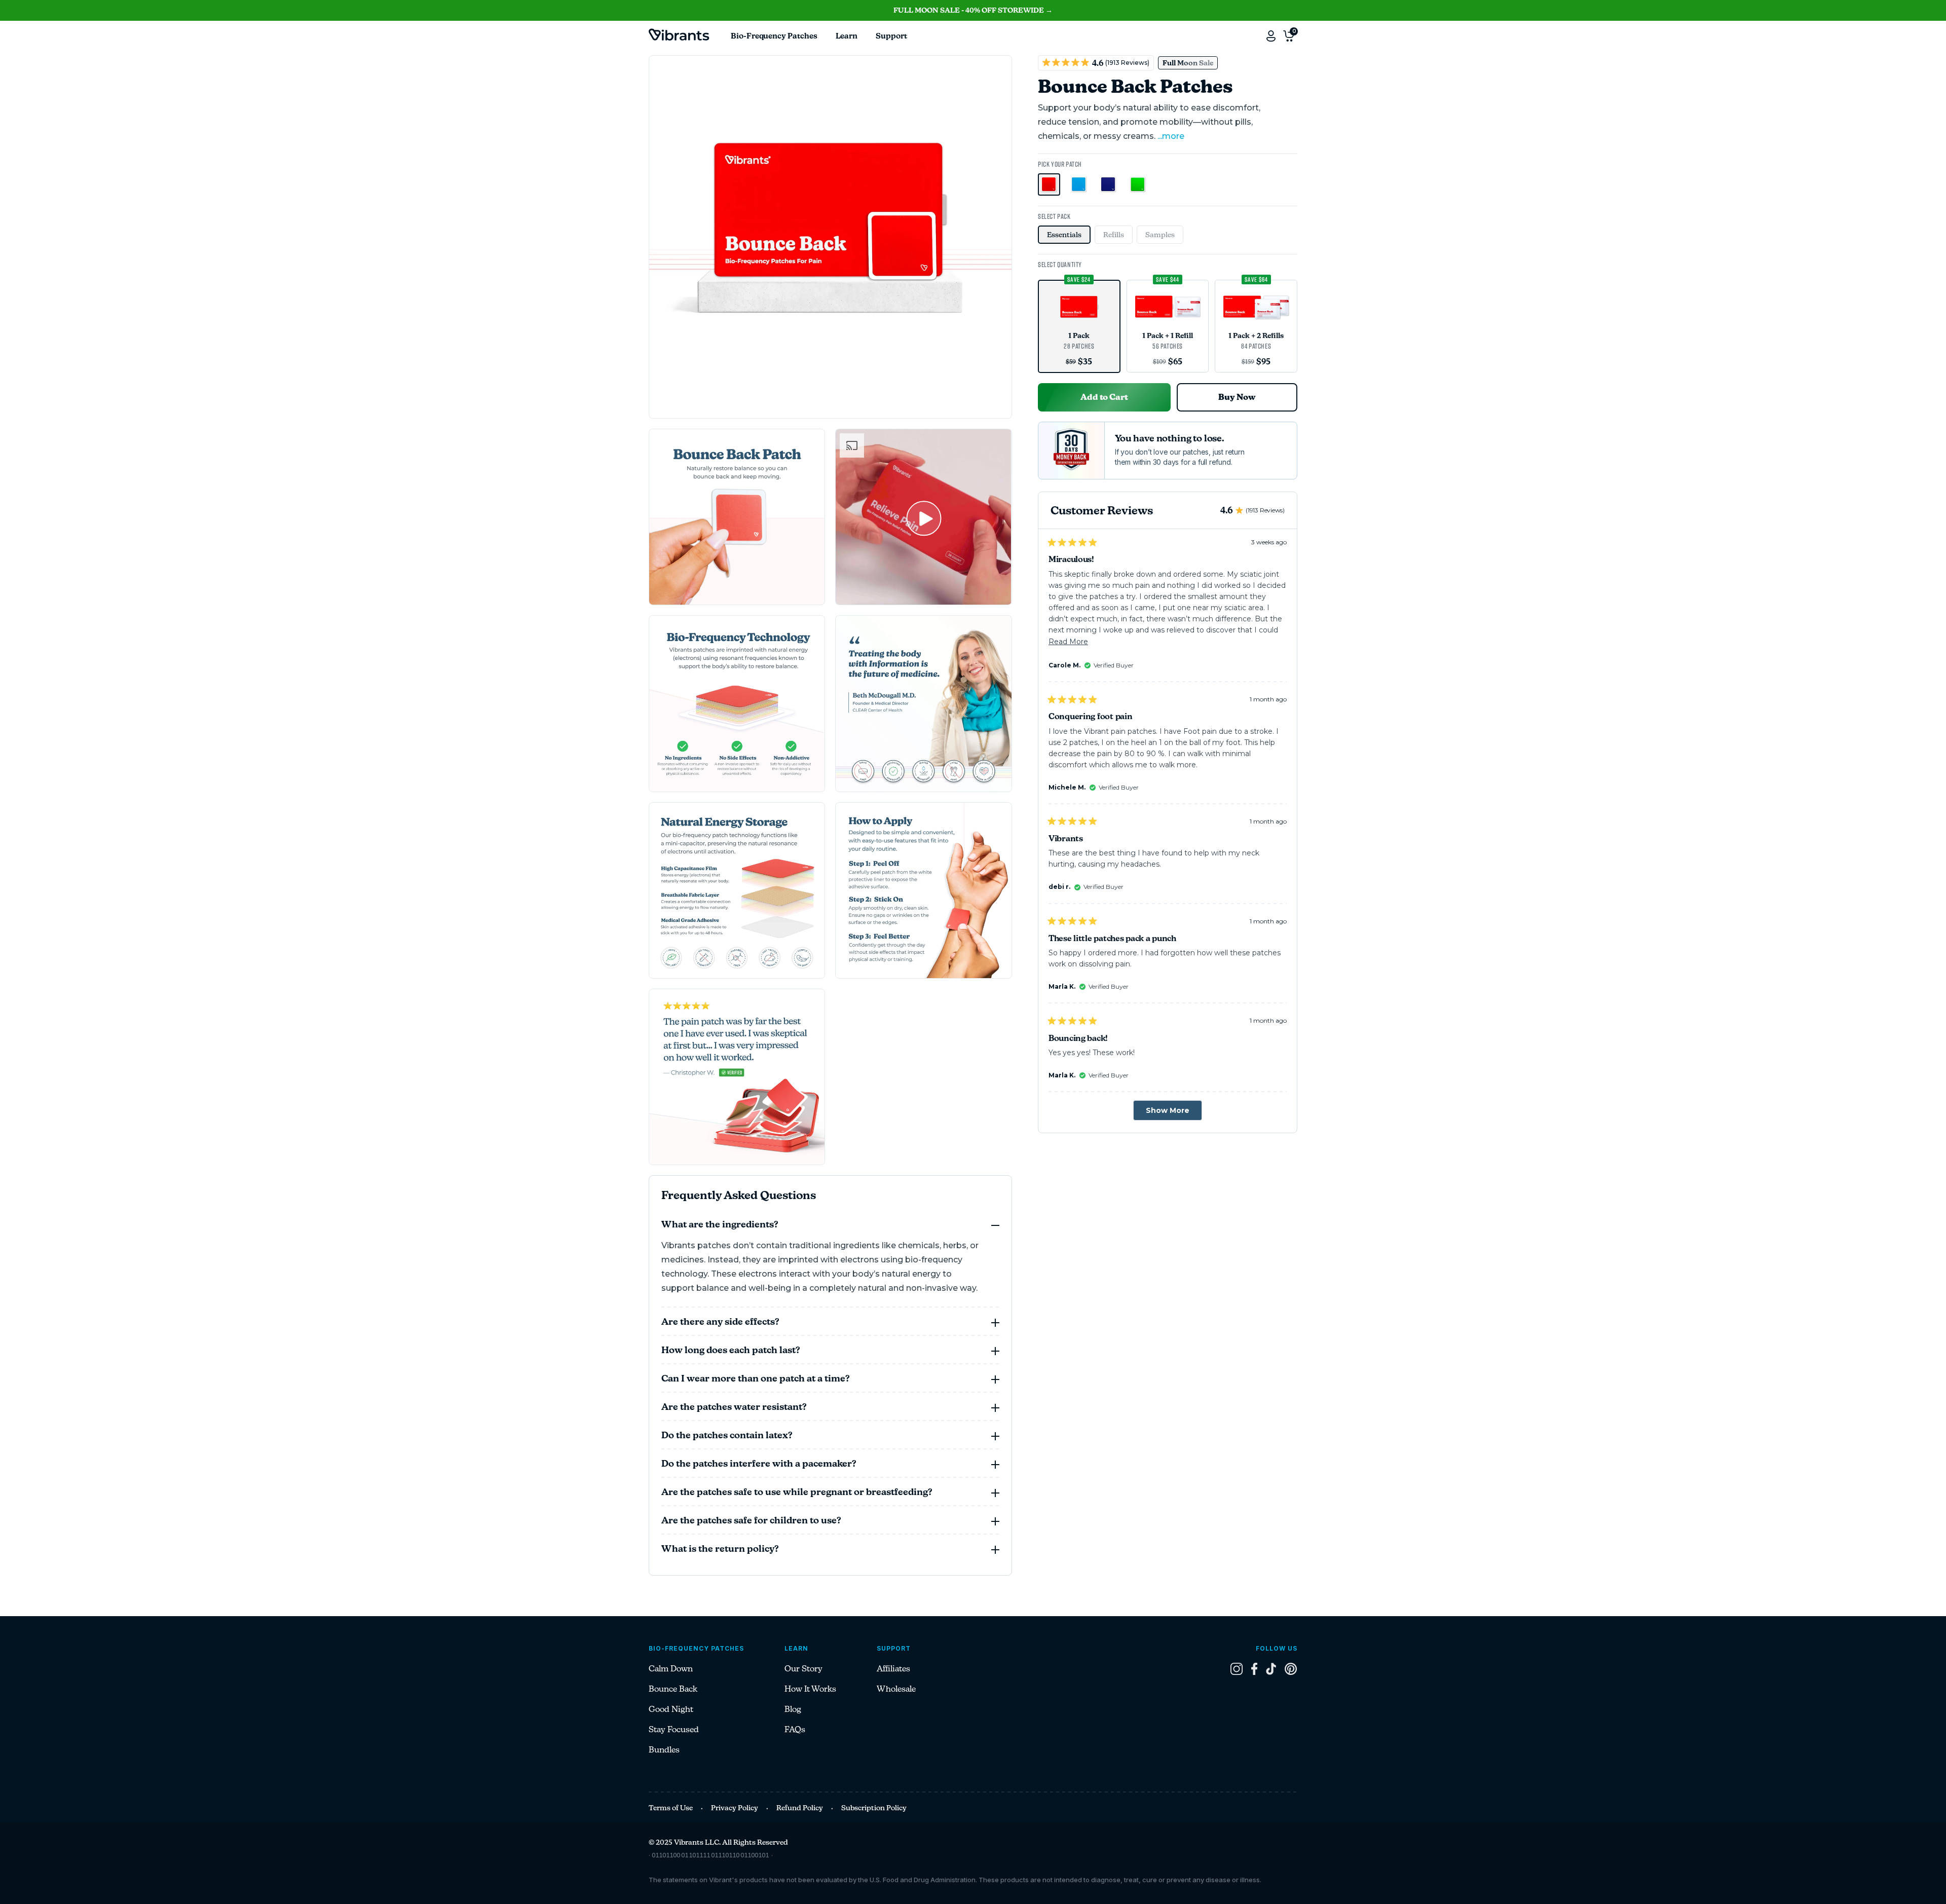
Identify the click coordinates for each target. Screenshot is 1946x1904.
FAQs (795, 1729)
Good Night (671, 1709)
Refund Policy (800, 1808)
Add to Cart (1104, 397)
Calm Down (671, 1669)
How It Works (810, 1689)
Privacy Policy (735, 1808)
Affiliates (893, 1669)
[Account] (1271, 36)
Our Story (803, 1669)
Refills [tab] (1114, 235)
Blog (793, 1709)
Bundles (664, 1750)
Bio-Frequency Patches (774, 36)
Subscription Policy (874, 1808)
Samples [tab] (1160, 235)
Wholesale (896, 1689)
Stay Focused (674, 1729)
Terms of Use (671, 1808)
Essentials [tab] (1064, 235)
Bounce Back (673, 1689)
